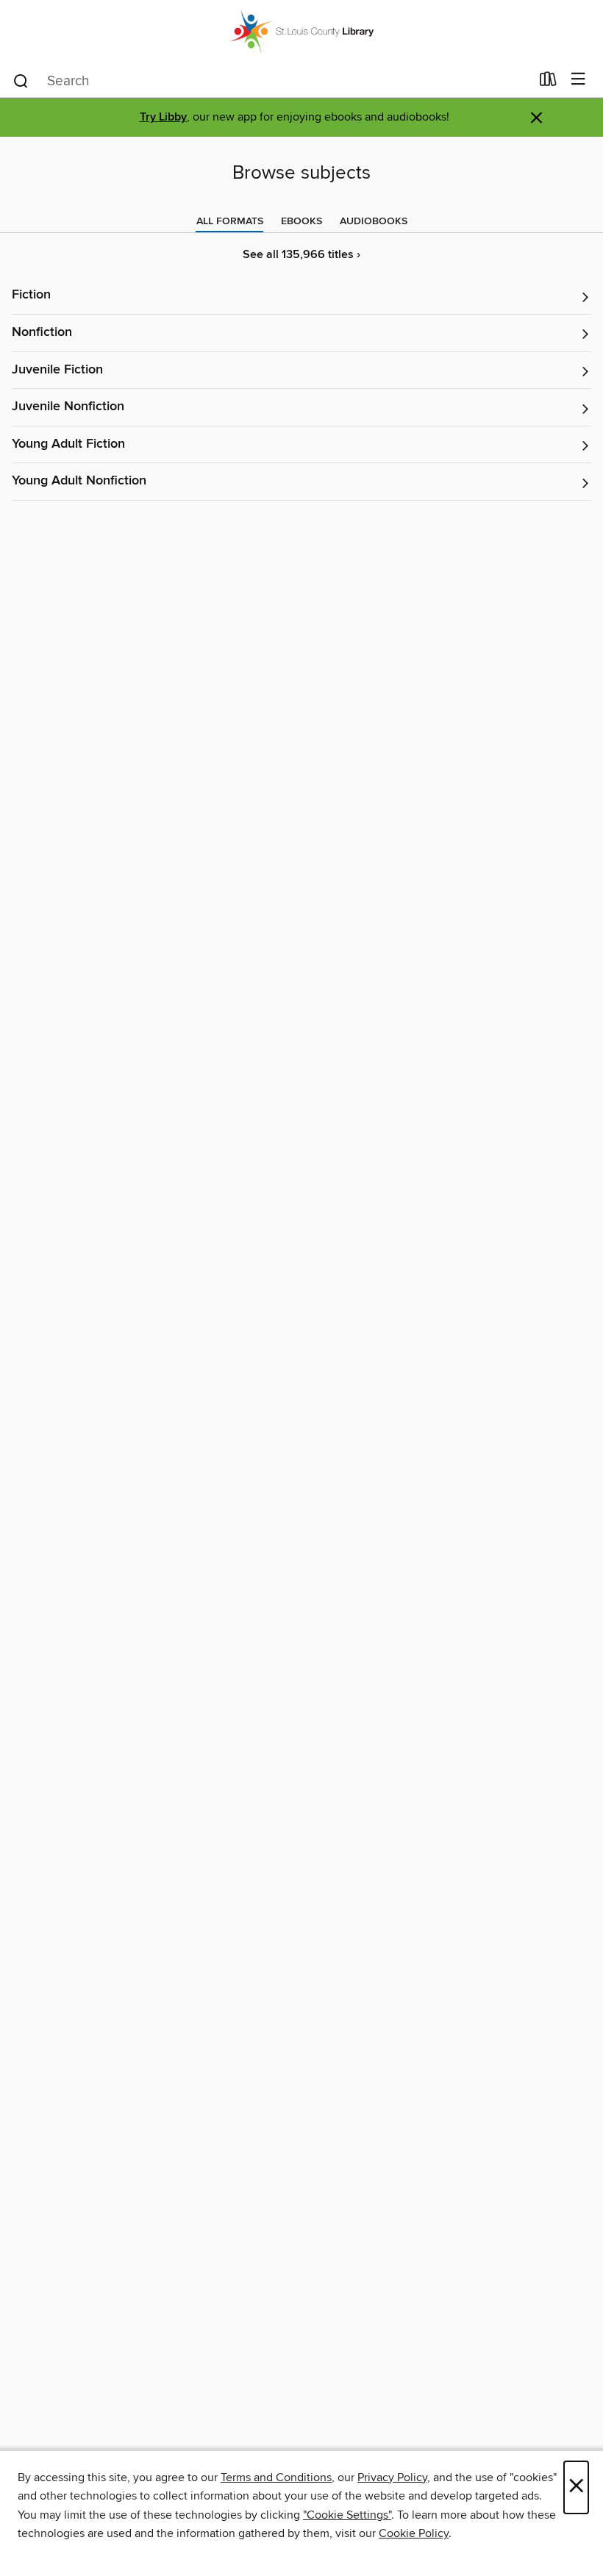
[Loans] (548, 82)
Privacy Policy (392, 2477)
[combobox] (271, 81)
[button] (301, 296)
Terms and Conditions (276, 2477)
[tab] (230, 221)
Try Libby (163, 117)
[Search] (21, 80)
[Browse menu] (578, 80)
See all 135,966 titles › (301, 255)
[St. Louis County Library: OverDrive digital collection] (301, 31)
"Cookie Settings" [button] (347, 2515)
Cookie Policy (414, 2533)
